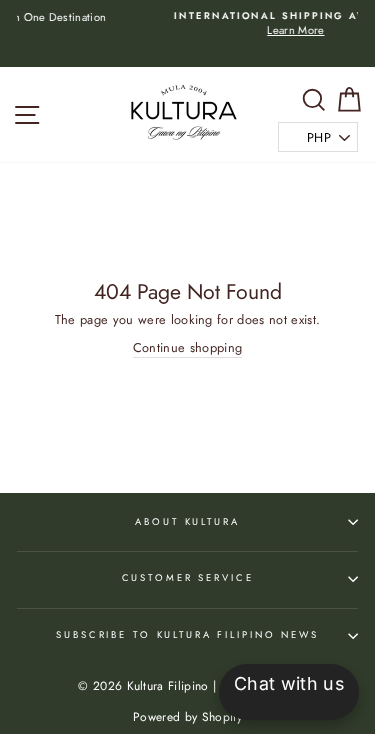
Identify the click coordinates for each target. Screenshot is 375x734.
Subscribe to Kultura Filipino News (187, 635)
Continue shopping (187, 348)
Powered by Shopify (187, 717)
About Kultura (187, 522)
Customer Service (188, 578)
